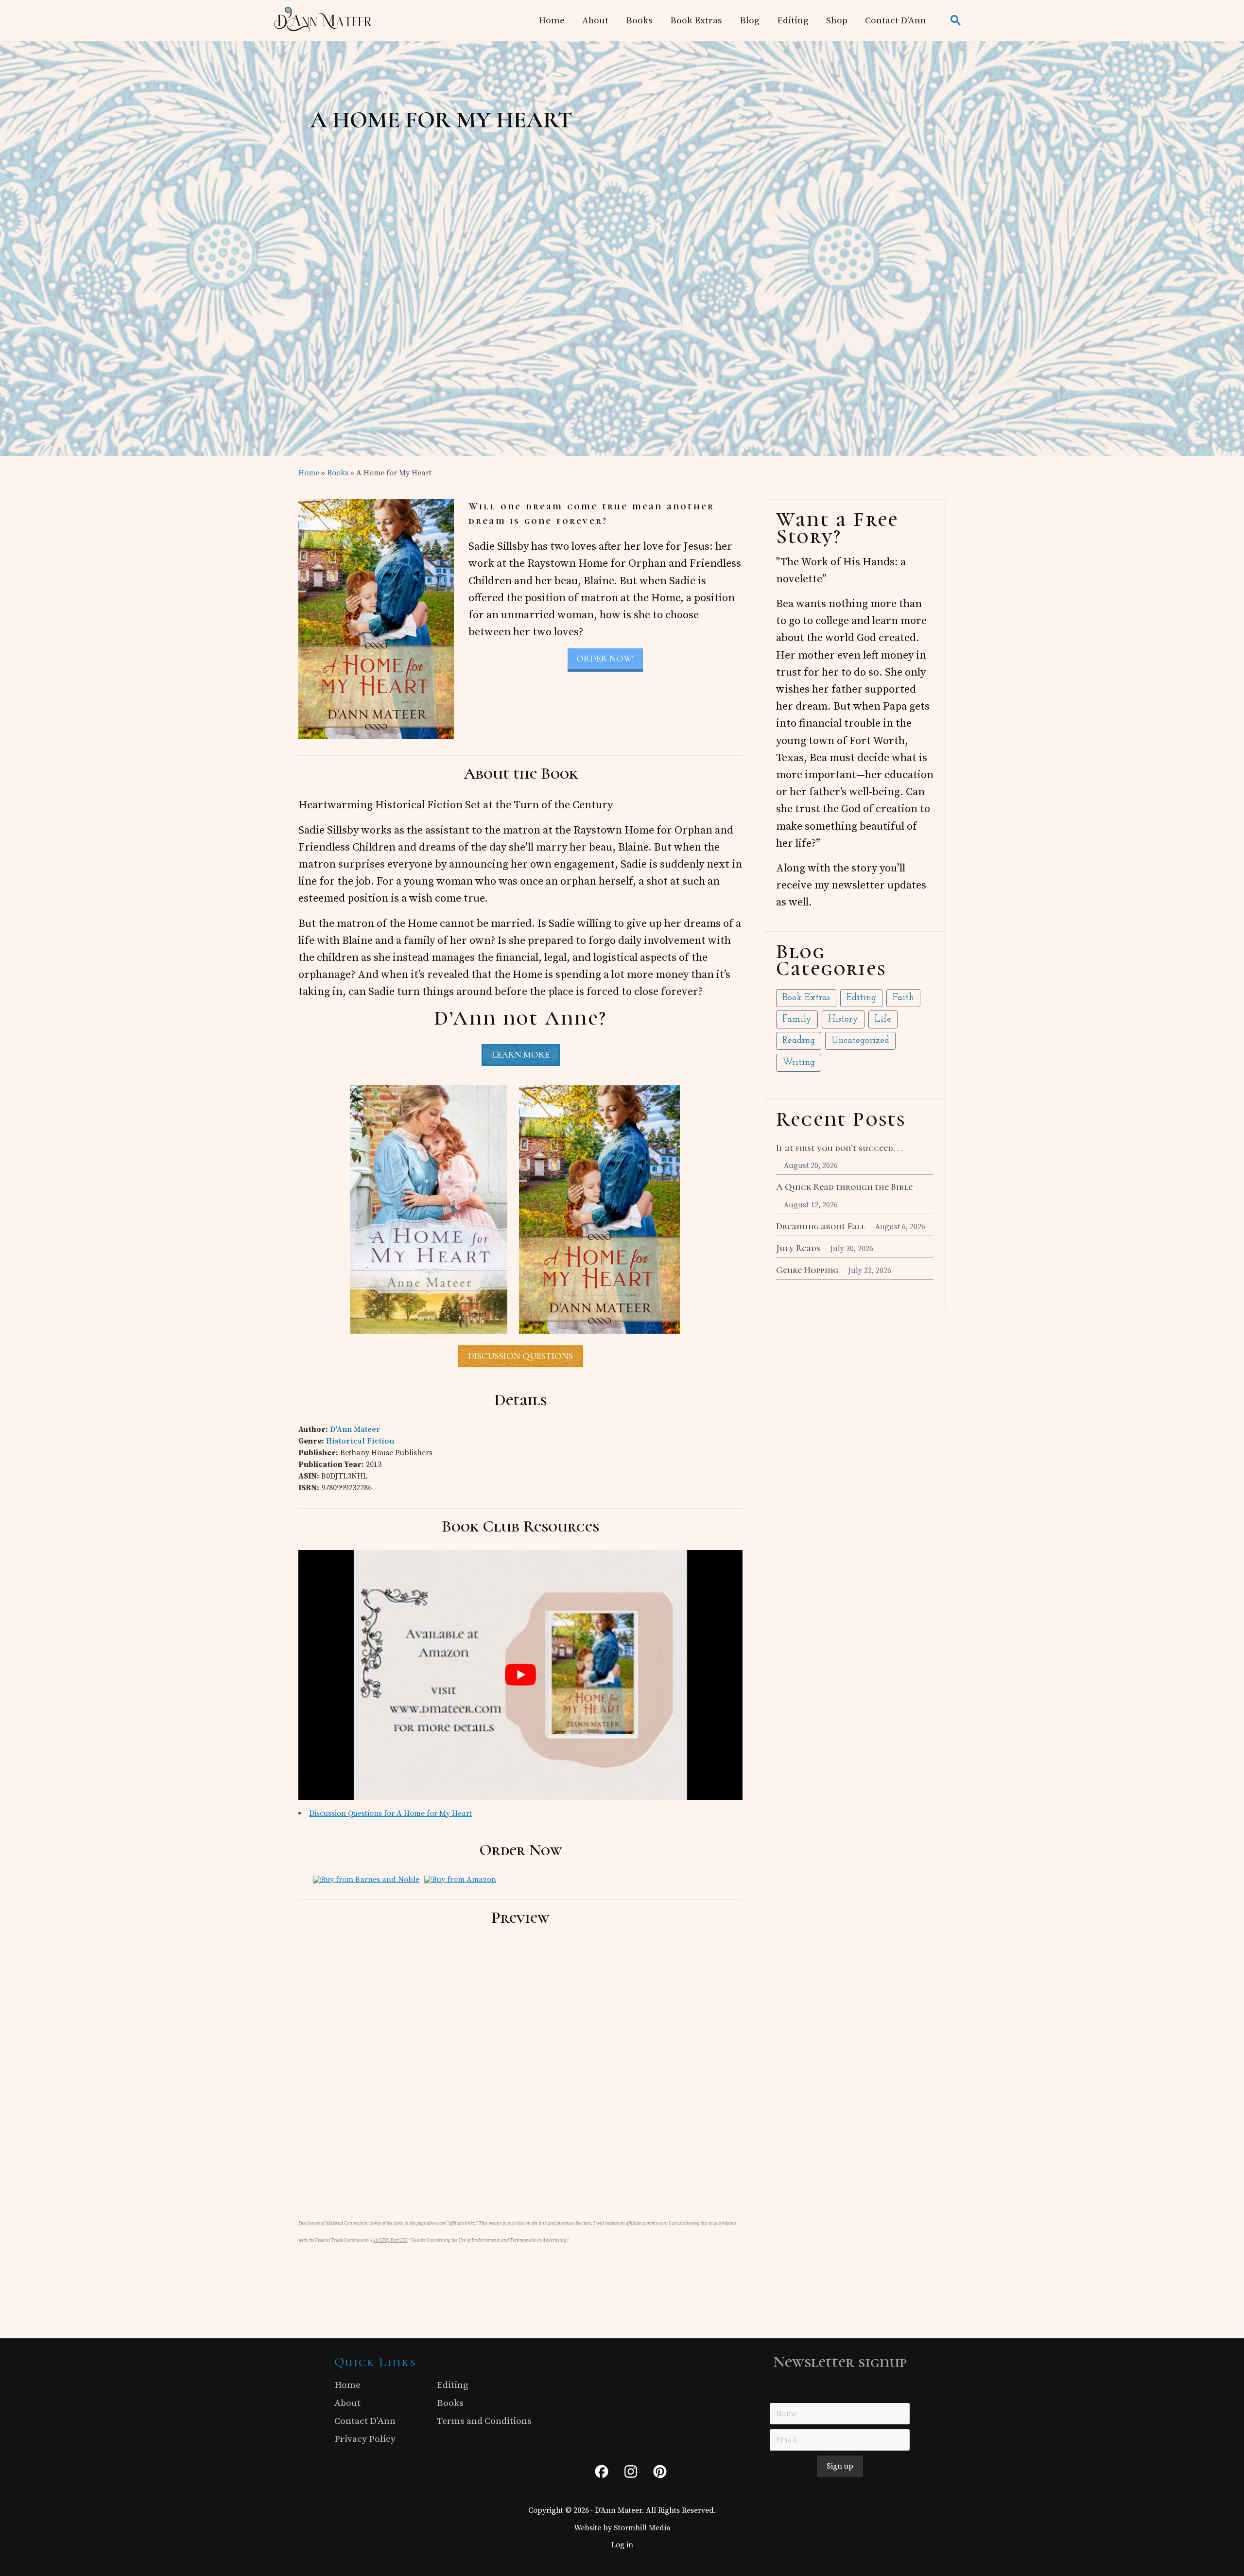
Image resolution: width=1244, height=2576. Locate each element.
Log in (622, 2545)
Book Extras (806, 998)
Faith (903, 998)
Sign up (840, 2467)
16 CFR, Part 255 (390, 2240)
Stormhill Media (642, 2528)
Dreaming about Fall (821, 1226)
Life (883, 1019)
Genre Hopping (807, 1270)
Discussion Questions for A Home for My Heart (390, 1813)
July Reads (798, 1248)
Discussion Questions (520, 1356)
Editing (861, 998)
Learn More (521, 1055)
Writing (799, 1063)
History (843, 1019)
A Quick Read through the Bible (844, 1187)
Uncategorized (860, 1041)
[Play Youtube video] (520, 1675)
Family (797, 1019)
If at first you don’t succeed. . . (839, 1148)
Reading (799, 1041)
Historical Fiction (360, 1441)
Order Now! (605, 659)
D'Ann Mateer (355, 1429)
